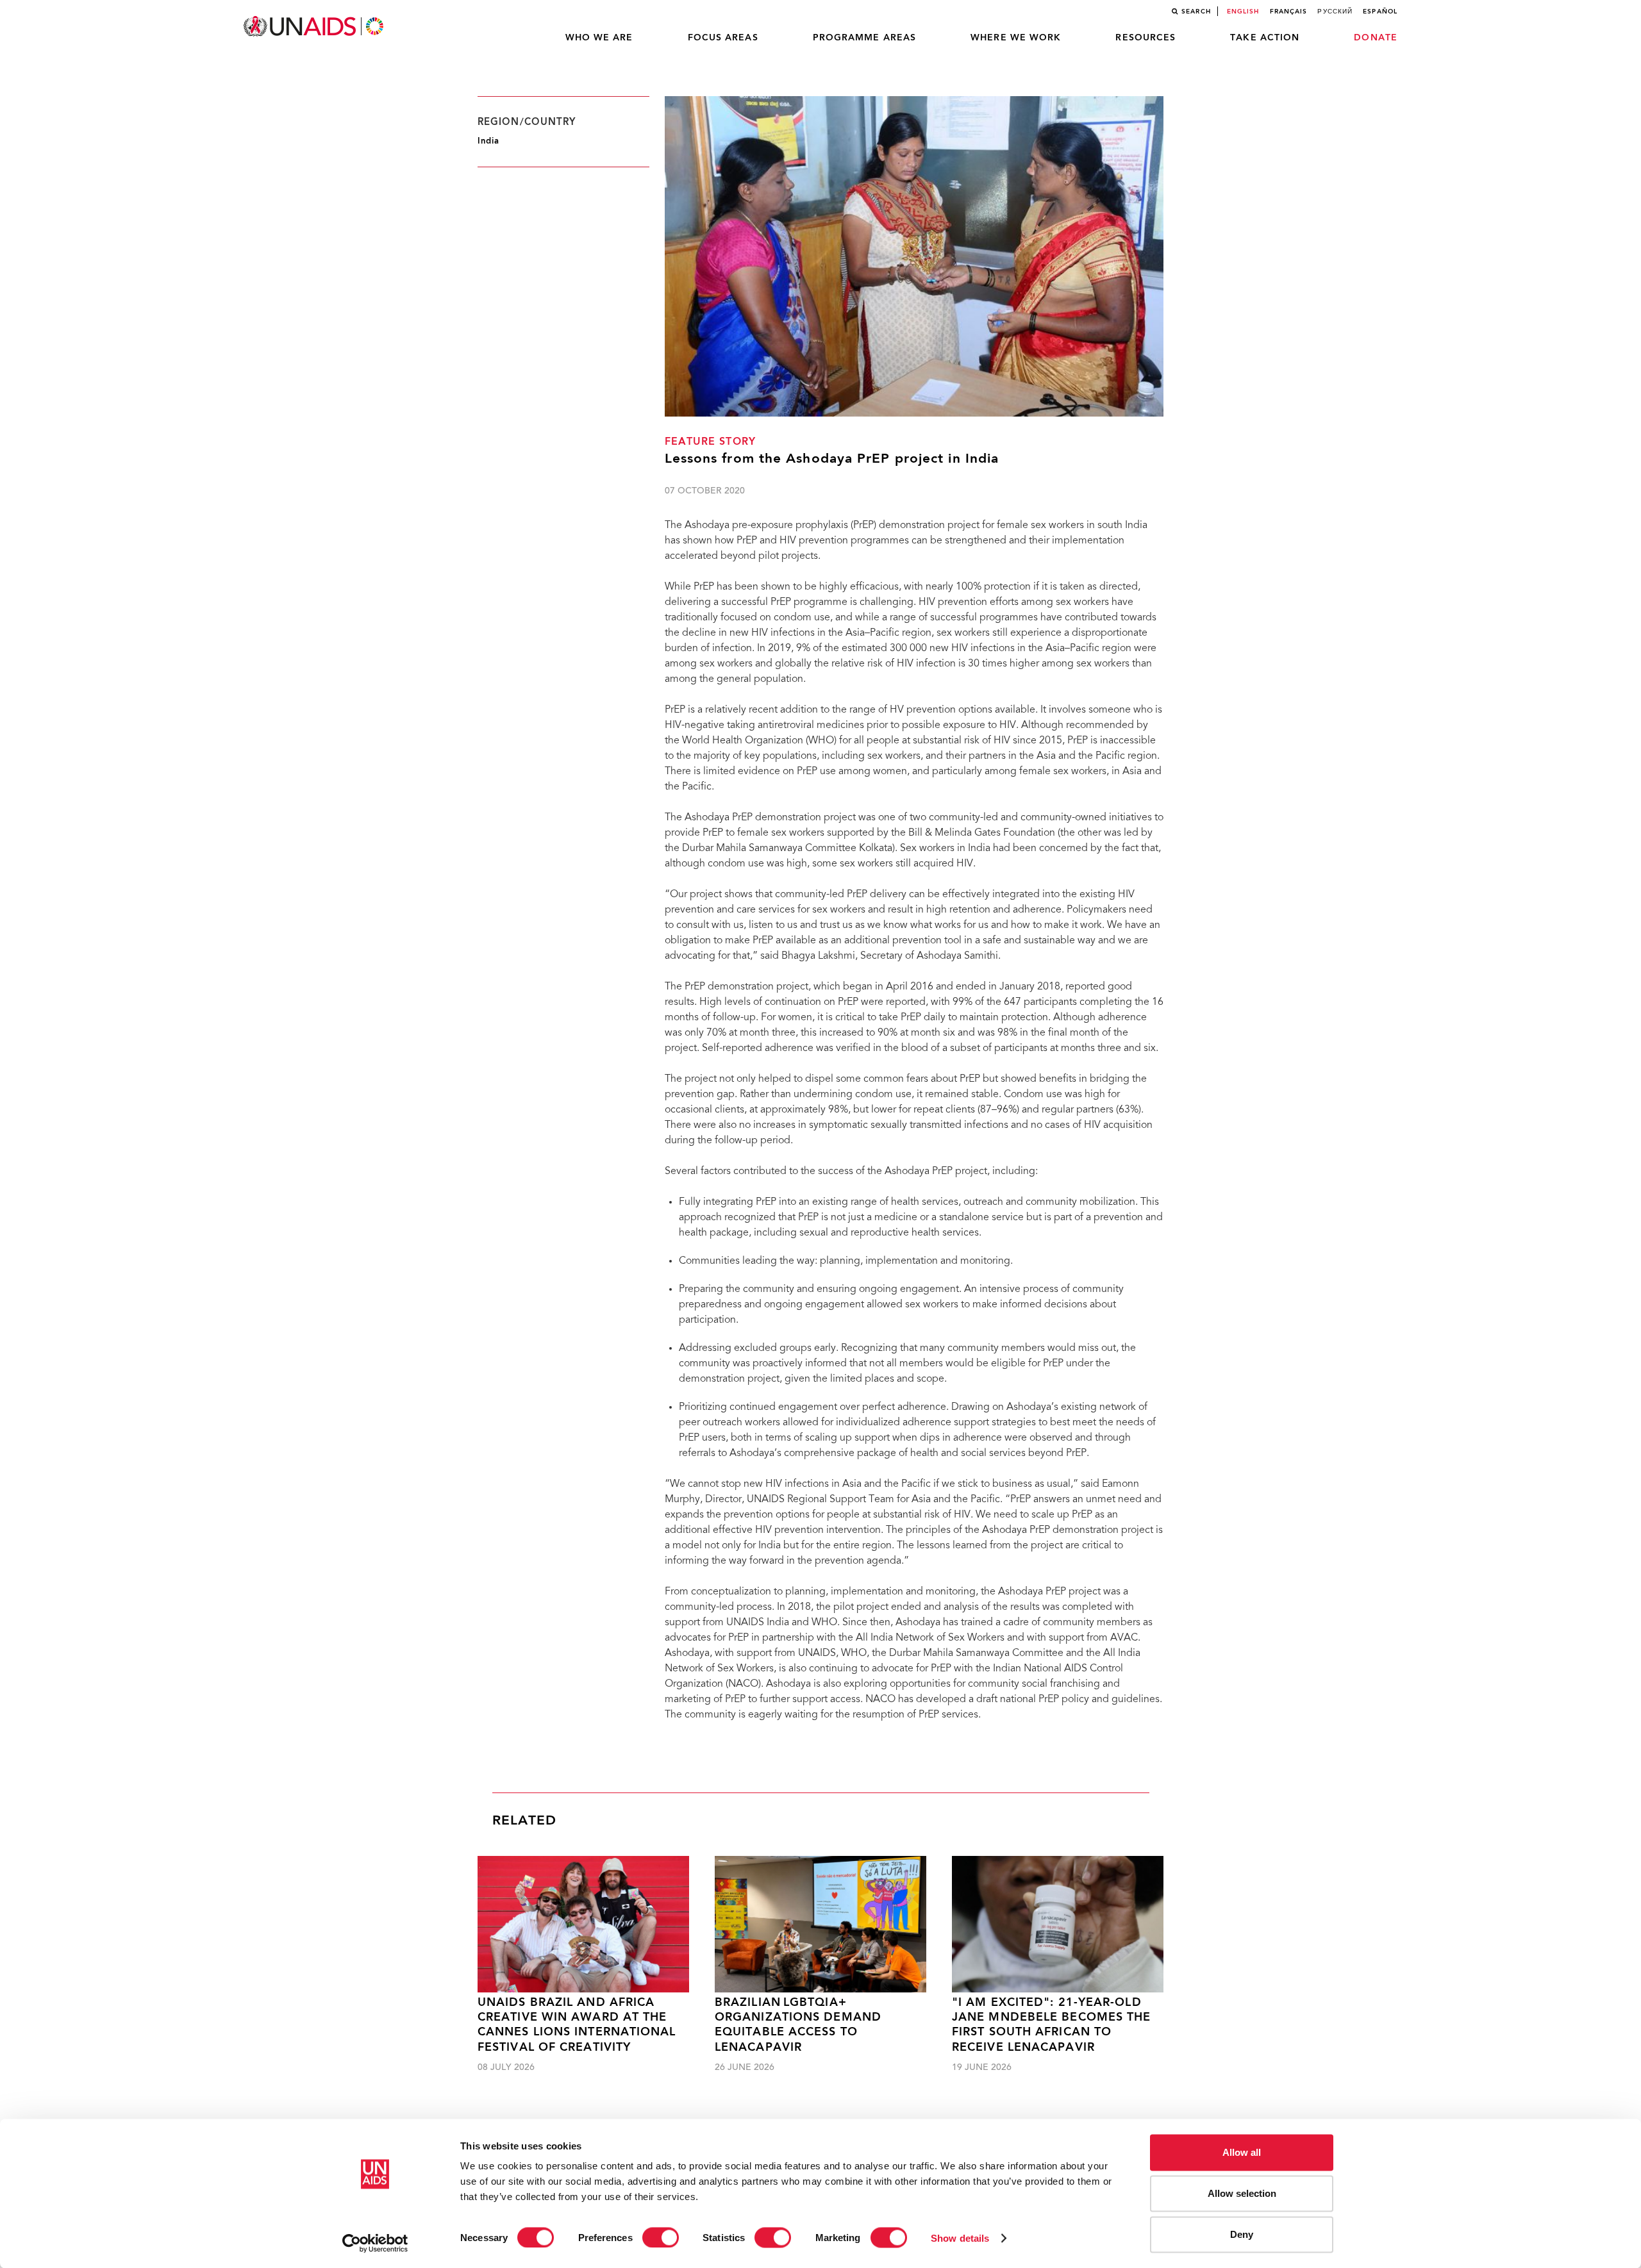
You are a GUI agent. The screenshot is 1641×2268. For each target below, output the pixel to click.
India (489, 141)
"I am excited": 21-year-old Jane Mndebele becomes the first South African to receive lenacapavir (1052, 2025)
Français (1289, 12)
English (1243, 12)
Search (1196, 12)
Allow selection (1242, 2193)
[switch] (661, 2237)
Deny (1242, 2234)
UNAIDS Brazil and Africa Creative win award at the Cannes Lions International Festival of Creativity (577, 2025)
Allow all (1242, 2152)
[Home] (315, 27)
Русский (1335, 12)
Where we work (1016, 38)
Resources (1145, 38)
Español (1380, 12)
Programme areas (865, 38)
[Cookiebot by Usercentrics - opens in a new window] (375, 2243)
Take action (1265, 38)
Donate (1376, 38)
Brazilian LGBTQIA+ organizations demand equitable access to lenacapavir (798, 2025)
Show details (960, 2238)
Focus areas (723, 38)
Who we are (599, 38)
